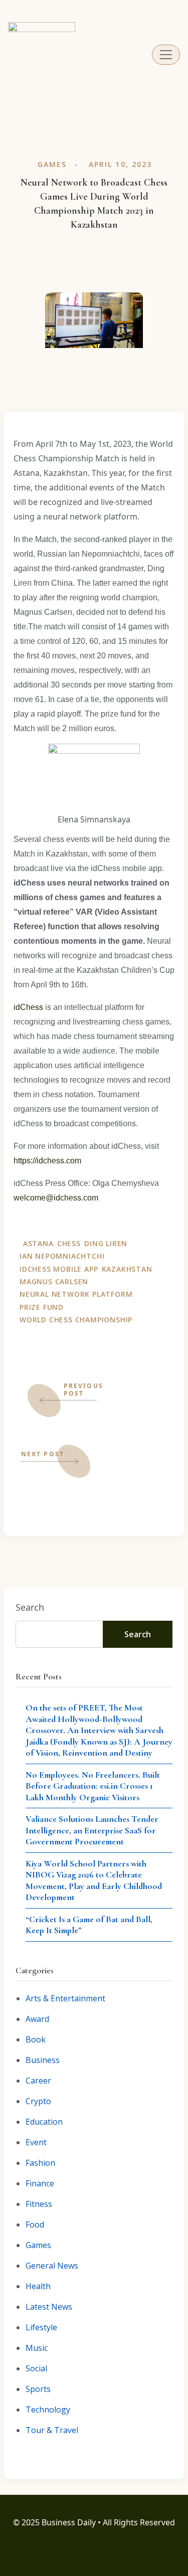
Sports (38, 2389)
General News (52, 2266)
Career (38, 2081)
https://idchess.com (47, 1161)
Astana (38, 1243)
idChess (28, 1007)
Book (36, 2039)
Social (36, 2368)
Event (36, 2142)
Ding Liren (106, 1243)
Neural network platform (76, 1294)
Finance (40, 2183)
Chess (69, 1243)
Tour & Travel (52, 2430)
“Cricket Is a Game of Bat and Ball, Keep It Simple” (89, 1925)
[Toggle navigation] (166, 55)
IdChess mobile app (59, 1269)
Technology (48, 2410)
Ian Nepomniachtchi (62, 1256)
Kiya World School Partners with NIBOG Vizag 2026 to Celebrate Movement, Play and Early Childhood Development (94, 1880)
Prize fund (42, 1307)
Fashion (40, 2163)
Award (37, 2019)
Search (30, 1607)
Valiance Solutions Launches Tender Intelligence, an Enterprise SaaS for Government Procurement (92, 1830)
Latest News (49, 2307)
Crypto (38, 2101)
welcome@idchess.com (56, 1198)
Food (35, 2224)
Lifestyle (41, 2327)
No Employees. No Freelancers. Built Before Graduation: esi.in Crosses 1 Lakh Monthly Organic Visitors (93, 1786)
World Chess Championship (76, 1320)
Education (44, 2122)
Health (38, 2286)
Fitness (39, 2204)
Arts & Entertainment (65, 1998)
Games (52, 164)
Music (37, 2348)
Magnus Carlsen (54, 1281)
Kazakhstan (127, 1269)
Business (43, 2060)
